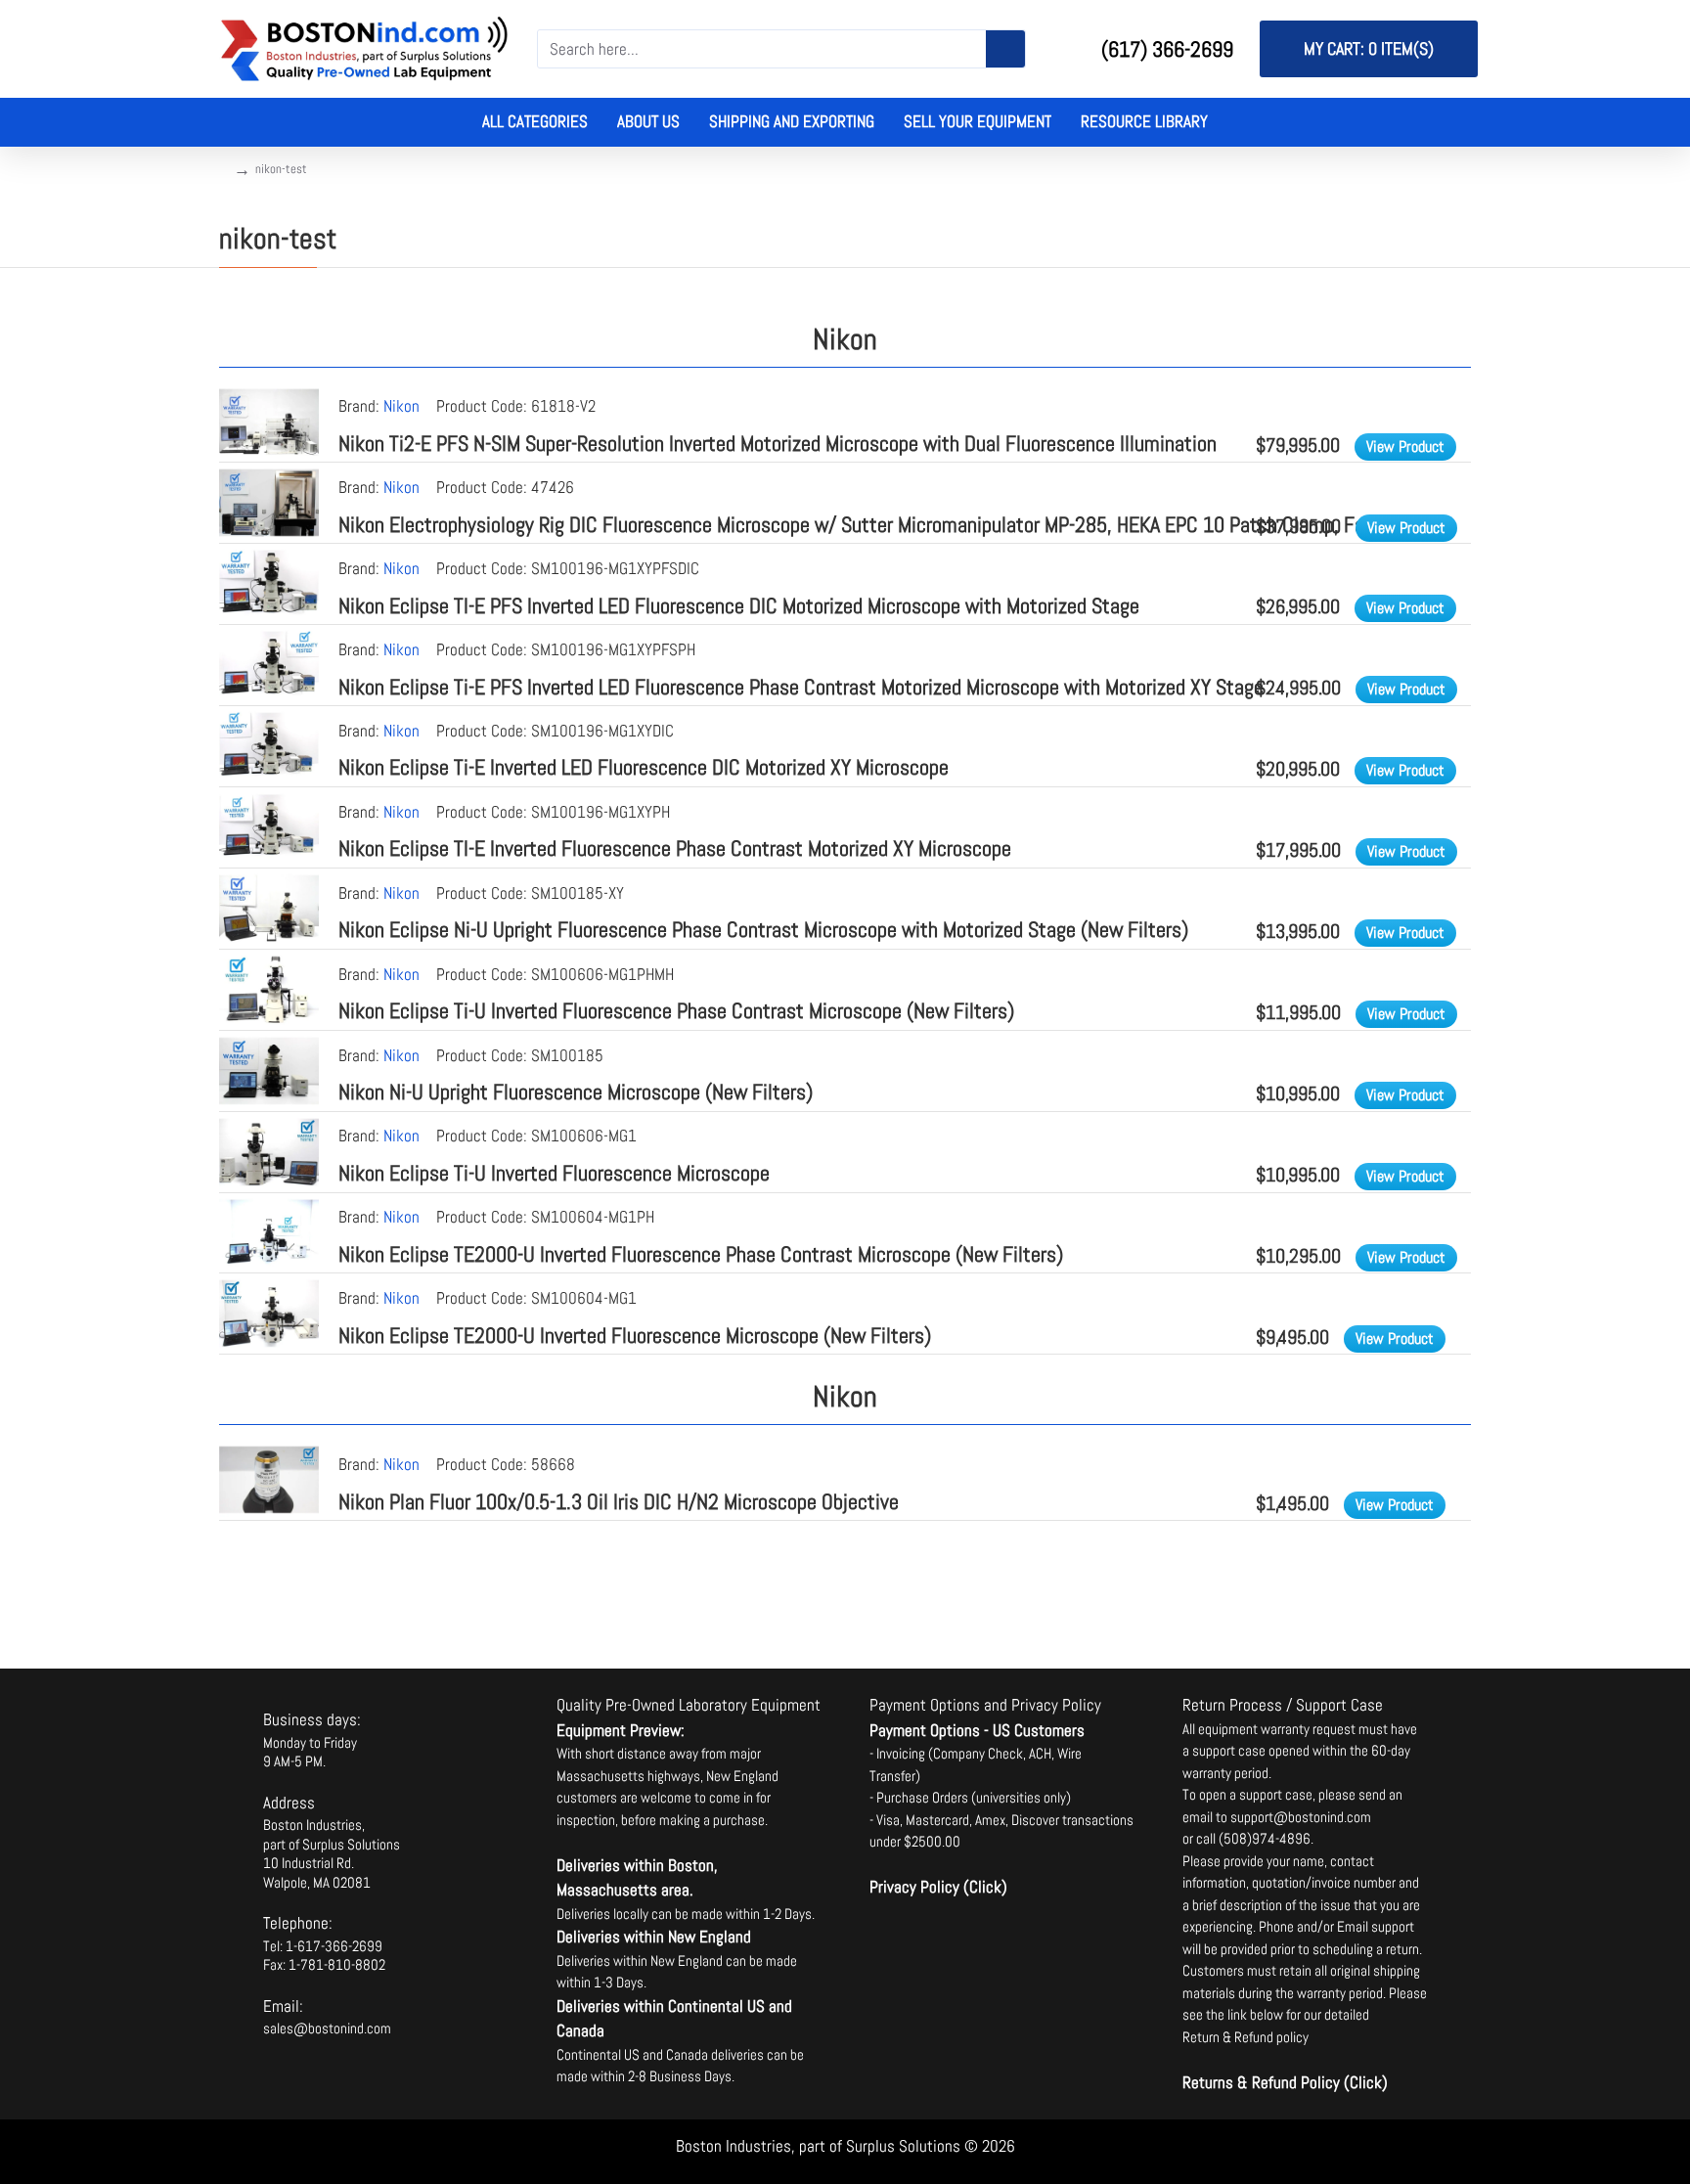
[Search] (1005, 49)
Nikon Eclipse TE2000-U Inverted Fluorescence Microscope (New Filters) (635, 1335)
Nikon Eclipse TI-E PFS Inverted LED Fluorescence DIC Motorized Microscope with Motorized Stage (739, 605)
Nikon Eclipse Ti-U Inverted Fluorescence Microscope (554, 1173)
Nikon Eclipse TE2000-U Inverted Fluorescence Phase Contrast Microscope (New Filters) (701, 1254)
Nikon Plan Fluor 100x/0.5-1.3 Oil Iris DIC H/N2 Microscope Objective (619, 1501)
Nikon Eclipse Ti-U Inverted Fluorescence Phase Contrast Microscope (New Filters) (676, 1010)
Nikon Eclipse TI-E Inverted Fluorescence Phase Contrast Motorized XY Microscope (675, 848)
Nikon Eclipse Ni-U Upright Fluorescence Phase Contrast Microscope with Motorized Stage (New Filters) (763, 929)
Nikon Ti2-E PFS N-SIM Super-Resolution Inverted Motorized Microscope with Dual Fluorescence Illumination (778, 443)
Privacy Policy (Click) (938, 1887)
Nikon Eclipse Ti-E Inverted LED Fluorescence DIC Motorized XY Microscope (644, 767)
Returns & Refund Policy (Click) (1285, 2082)
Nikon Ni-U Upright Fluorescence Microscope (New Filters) (576, 1092)
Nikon (401, 406)
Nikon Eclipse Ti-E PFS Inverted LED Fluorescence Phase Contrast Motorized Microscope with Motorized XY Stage (801, 687)
